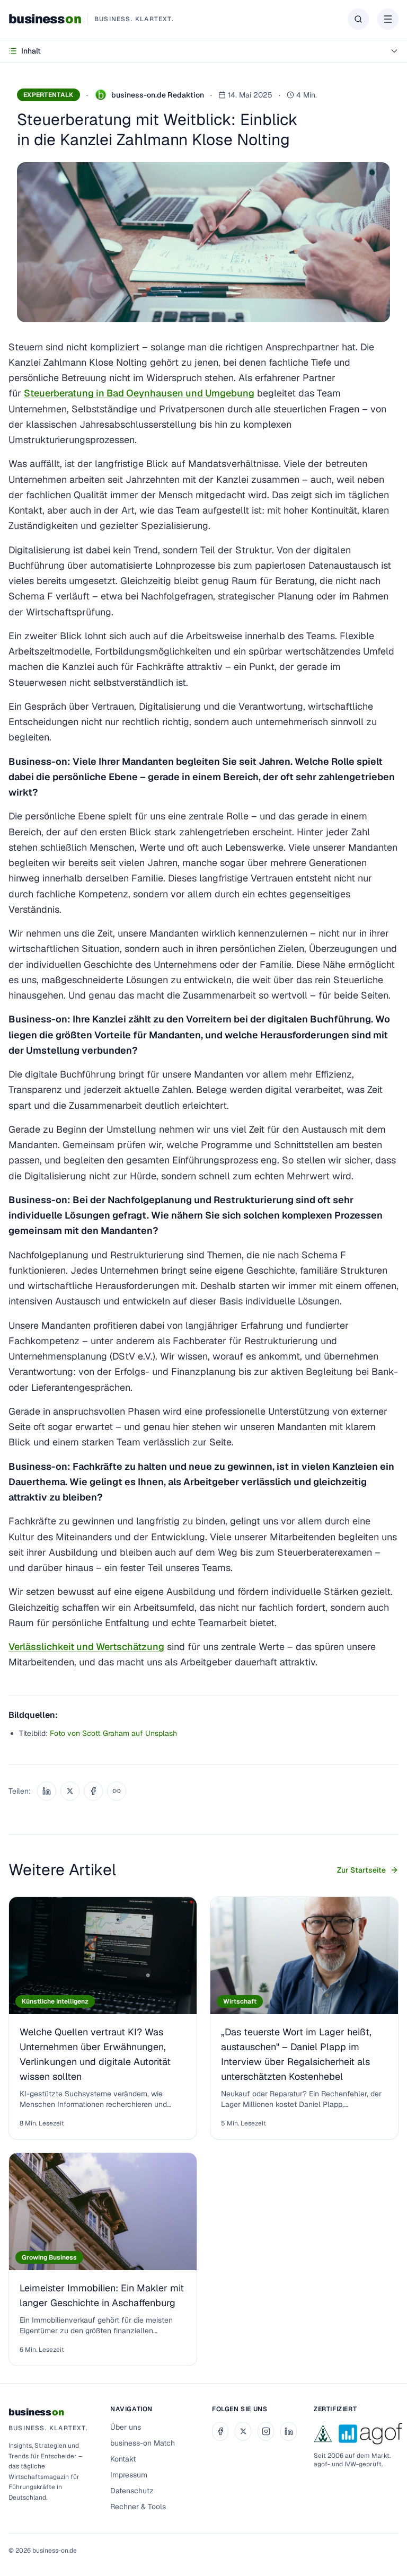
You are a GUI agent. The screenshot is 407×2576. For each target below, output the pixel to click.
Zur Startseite (361, 1870)
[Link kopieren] (117, 1791)
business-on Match (143, 2443)
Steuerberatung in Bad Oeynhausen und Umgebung (139, 393)
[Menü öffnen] (388, 19)
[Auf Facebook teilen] (93, 1791)
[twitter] (243, 2431)
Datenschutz (132, 2491)
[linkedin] (289, 2431)
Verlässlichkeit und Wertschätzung (86, 1647)
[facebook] (220, 2431)
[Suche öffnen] (358, 19)
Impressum (129, 2475)
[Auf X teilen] (70, 1791)
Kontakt (123, 2459)
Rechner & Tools (138, 2507)
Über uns (126, 2427)
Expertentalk (48, 95)
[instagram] (266, 2431)
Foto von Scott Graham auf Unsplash (113, 1733)
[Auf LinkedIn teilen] (47, 1791)
